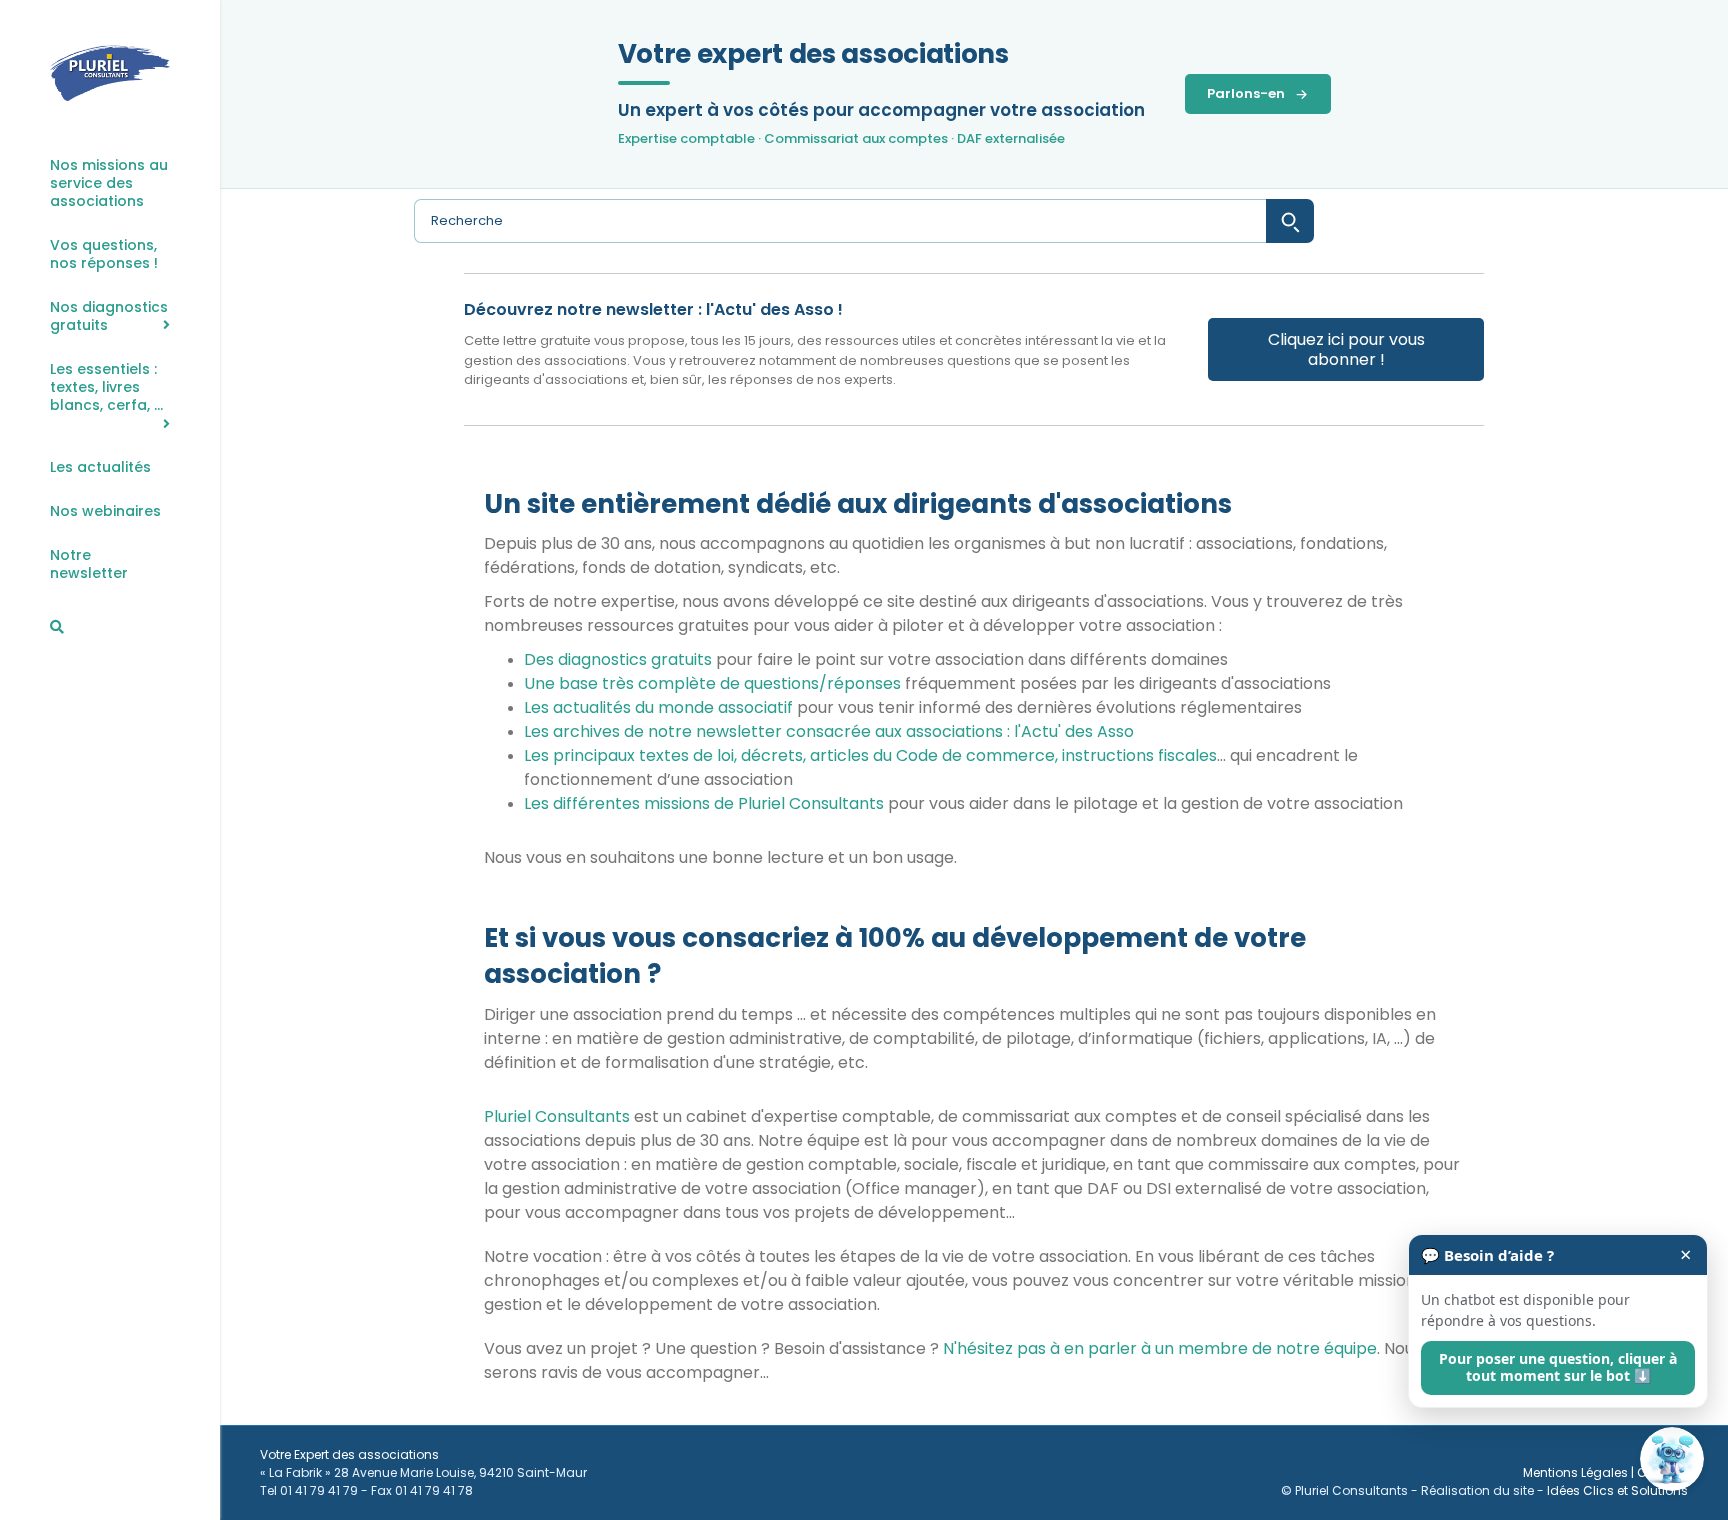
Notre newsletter (89, 564)
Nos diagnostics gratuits (109, 316)
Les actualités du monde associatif (658, 707)
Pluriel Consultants (557, 1116)
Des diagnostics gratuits (618, 659)
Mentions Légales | (1580, 1472)
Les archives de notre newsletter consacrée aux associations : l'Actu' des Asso (829, 731)
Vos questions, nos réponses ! (104, 254)
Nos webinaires (105, 511)
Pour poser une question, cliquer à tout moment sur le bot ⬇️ (1558, 1367)
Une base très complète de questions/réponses (712, 683)
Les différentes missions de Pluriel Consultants (704, 803)
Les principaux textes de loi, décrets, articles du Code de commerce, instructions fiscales (870, 755)
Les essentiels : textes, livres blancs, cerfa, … (106, 387)
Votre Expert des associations (349, 1454)
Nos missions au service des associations (109, 183)
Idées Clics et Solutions (1617, 1490)
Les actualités (100, 467)
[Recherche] (57, 627)
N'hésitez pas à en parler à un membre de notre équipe (1160, 1348)
